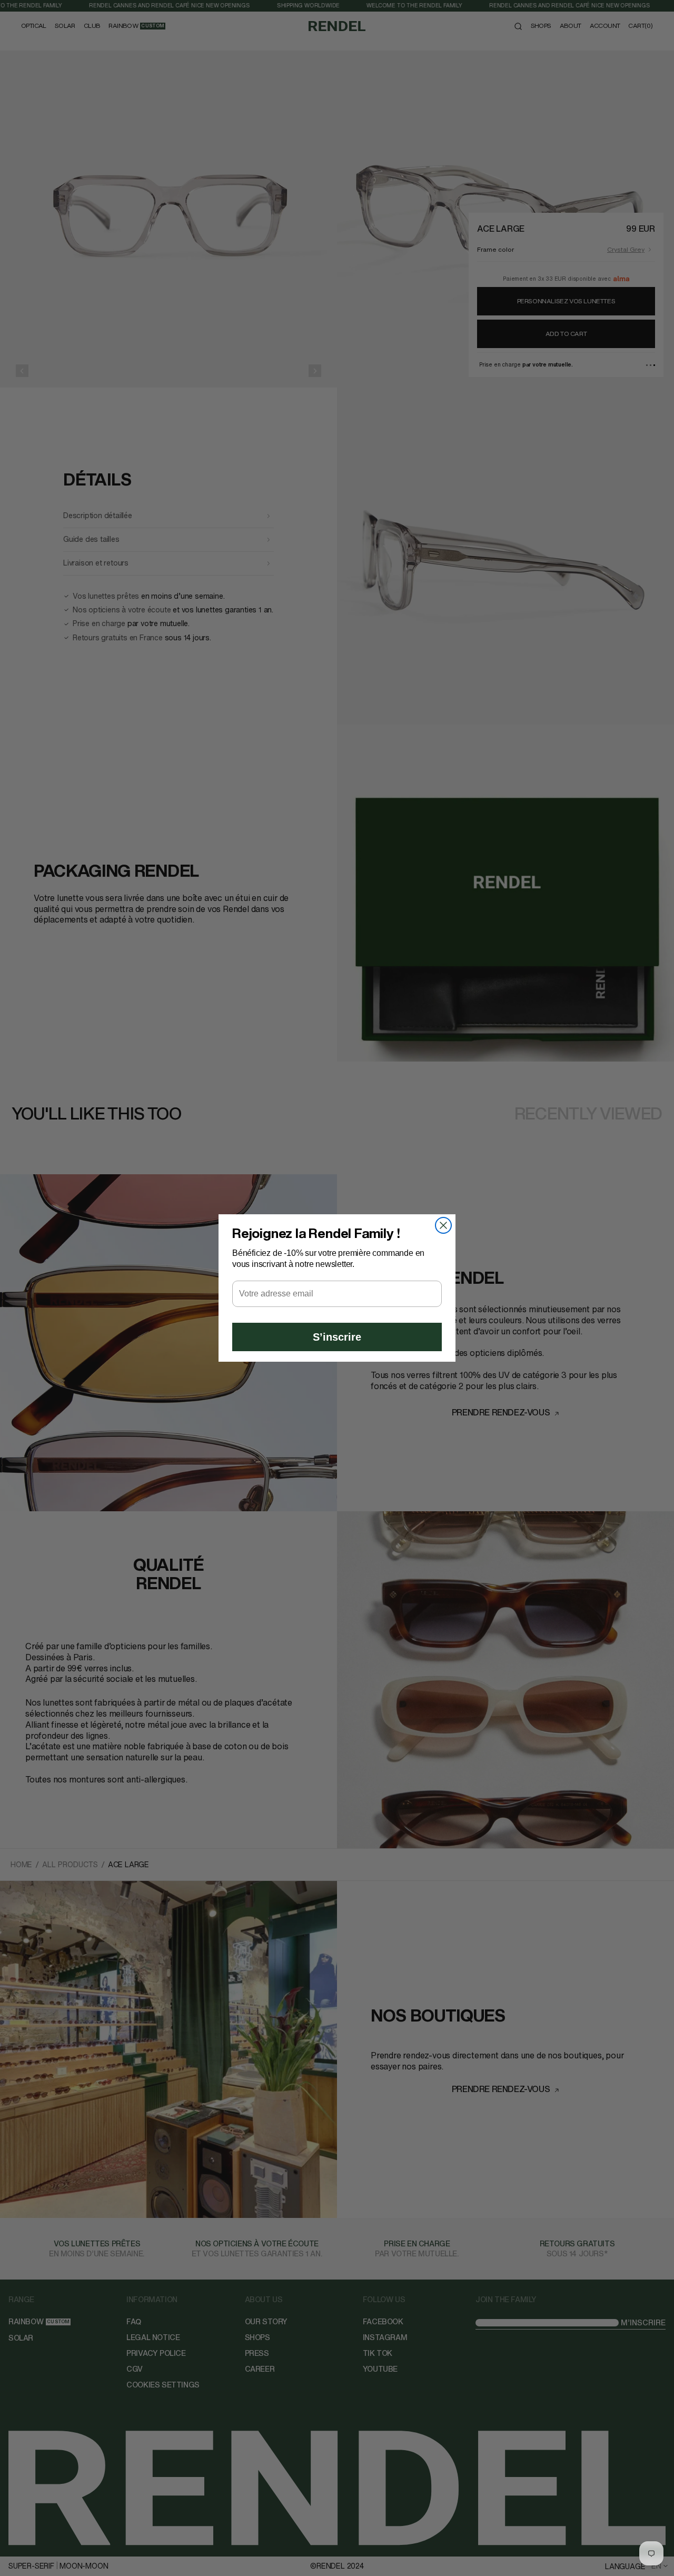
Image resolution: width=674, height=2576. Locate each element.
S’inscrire (337, 1337)
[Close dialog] (443, 1225)
